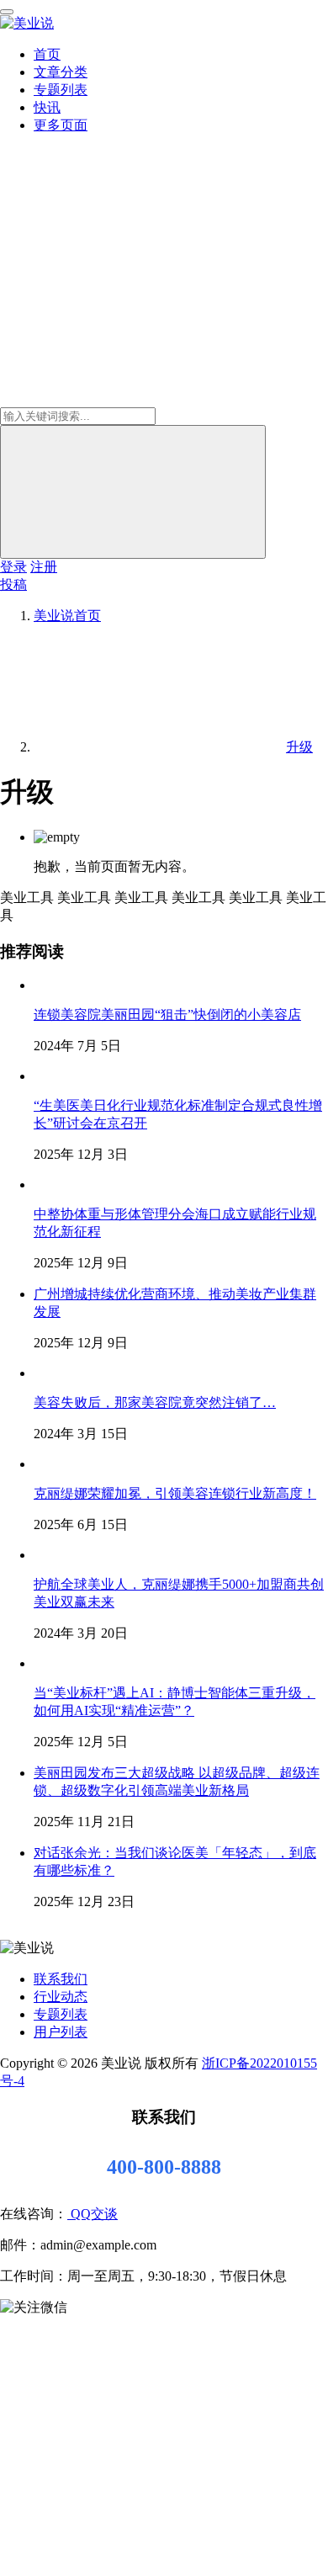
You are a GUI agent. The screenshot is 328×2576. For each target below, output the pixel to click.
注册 (44, 567)
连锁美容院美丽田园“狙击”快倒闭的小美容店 (167, 1014)
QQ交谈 (93, 2214)
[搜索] (133, 492)
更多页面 (61, 125)
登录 (13, 567)
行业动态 (61, 1997)
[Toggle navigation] (7, 12)
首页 (47, 54)
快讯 (47, 107)
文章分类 (61, 72)
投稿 (13, 584)
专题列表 (61, 90)
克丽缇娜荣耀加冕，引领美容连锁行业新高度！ (175, 1493)
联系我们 (61, 1979)
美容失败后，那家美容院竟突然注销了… (155, 1402)
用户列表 (61, 2032)
